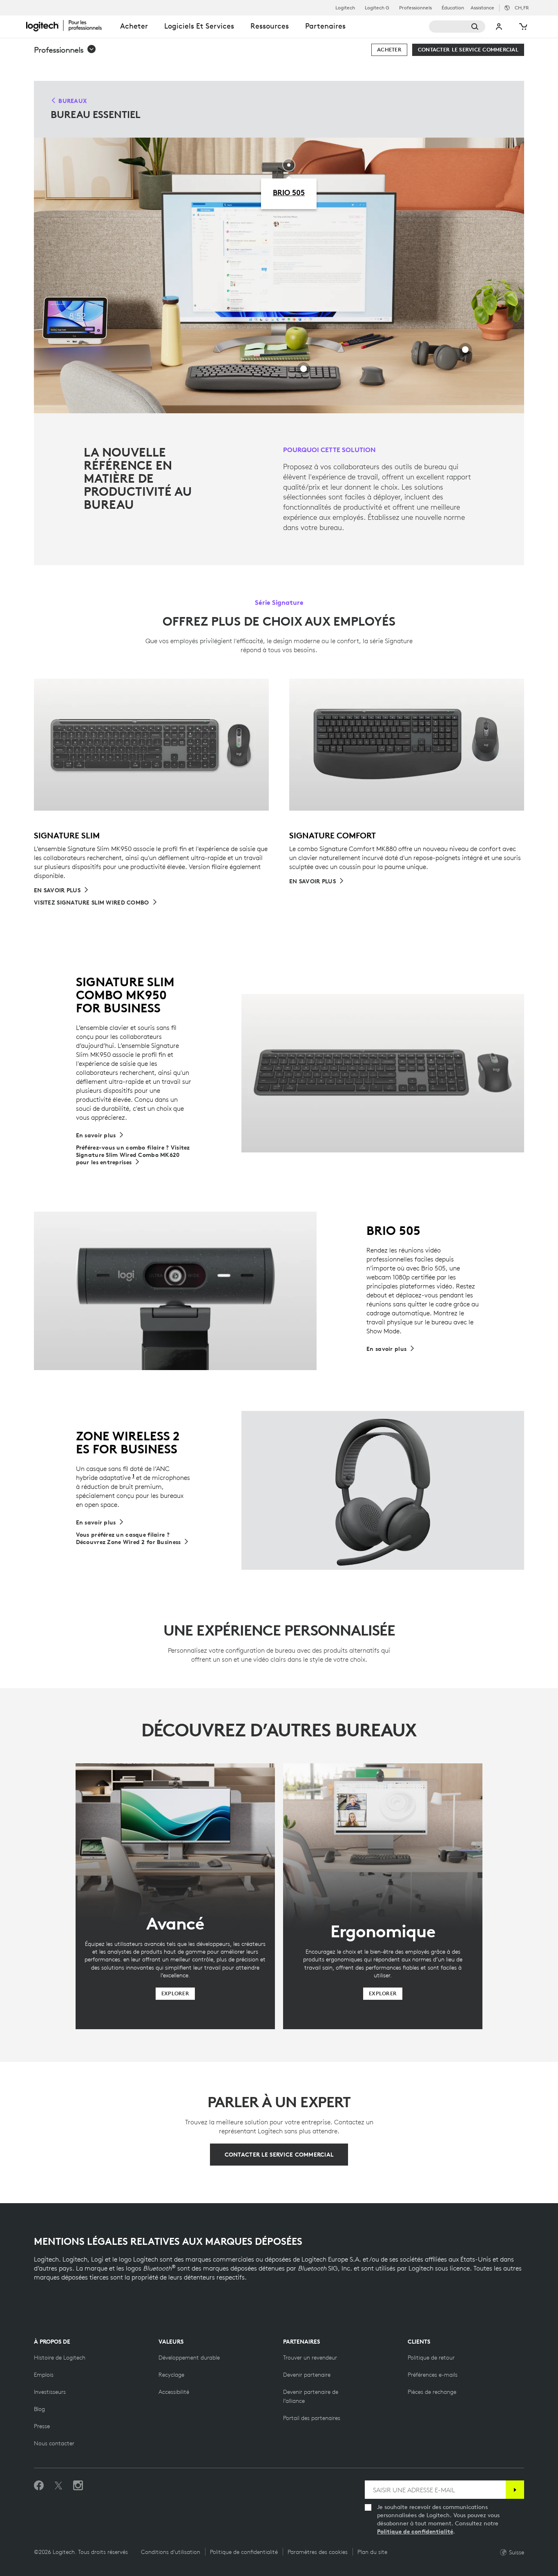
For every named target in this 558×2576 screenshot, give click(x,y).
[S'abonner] (515, 2490)
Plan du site (372, 2552)
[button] (65, 50)
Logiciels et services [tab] (199, 26)
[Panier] (523, 27)
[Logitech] (69, 25)
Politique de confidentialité (415, 2531)
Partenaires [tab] (325, 26)
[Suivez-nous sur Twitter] (58, 2486)
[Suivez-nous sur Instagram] (78, 2486)
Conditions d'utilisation (171, 2552)
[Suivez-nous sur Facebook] (39, 2486)
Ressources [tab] (270, 26)
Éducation (453, 8)
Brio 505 (289, 192)
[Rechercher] (457, 27)
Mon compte (499, 27)
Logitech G (377, 8)
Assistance (482, 8)
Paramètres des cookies (318, 2552)
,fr (522, 8)
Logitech (345, 8)
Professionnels (415, 8)
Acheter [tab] (134, 26)
